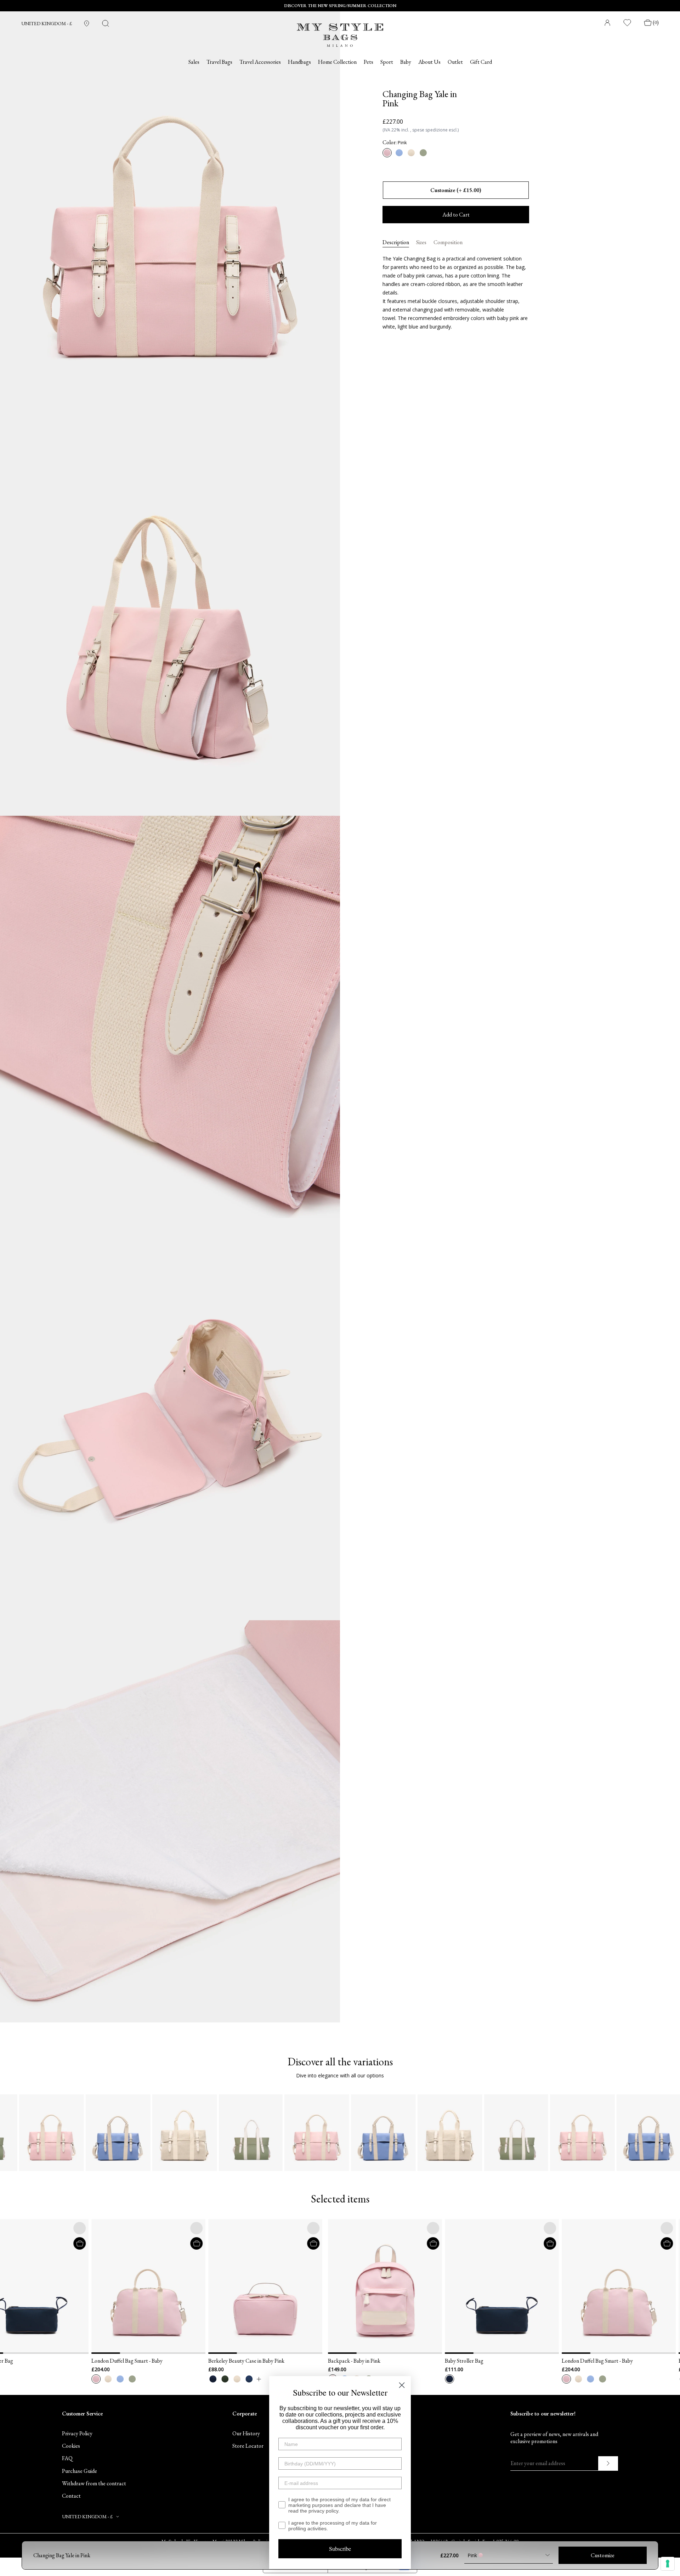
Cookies (71, 2446)
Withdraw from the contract (94, 2483)
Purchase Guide (80, 2471)
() (656, 23)
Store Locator (248, 2446)
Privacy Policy (77, 2433)
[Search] (106, 23)
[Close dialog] (402, 2385)
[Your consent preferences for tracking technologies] (668, 2564)
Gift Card (481, 62)
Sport (387, 62)
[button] (11, 2286)
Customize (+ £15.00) (456, 190)
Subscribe (340, 2549)
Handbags (299, 62)
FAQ (67, 2458)
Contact (71, 2496)
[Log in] (607, 23)
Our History (246, 2433)
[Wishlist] (628, 23)
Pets (369, 62)
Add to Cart (456, 215)
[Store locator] (87, 24)
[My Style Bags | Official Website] (340, 31)
